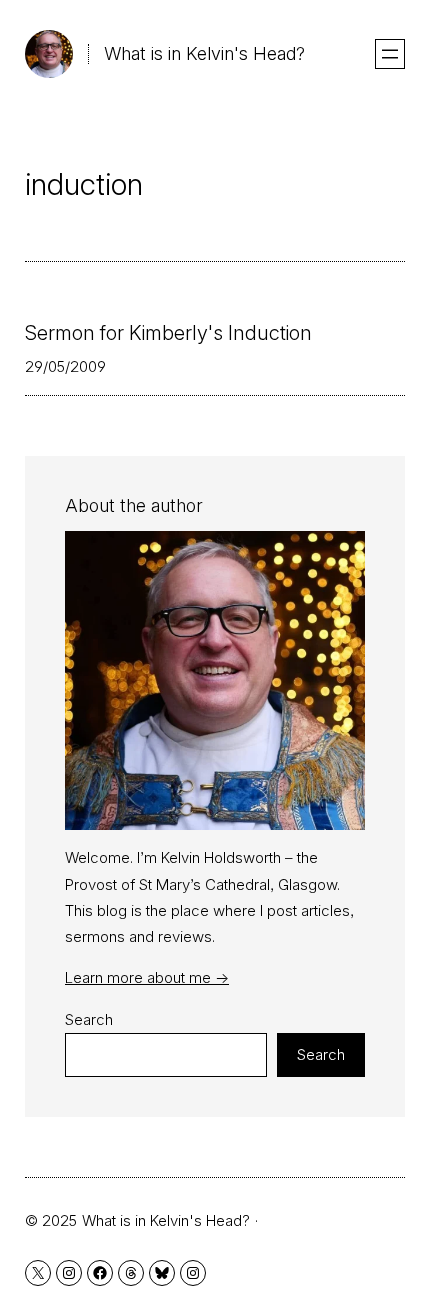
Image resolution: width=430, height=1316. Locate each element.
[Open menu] (390, 54)
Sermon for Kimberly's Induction (168, 333)
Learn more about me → (147, 977)
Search (89, 1019)
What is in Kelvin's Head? (204, 53)
